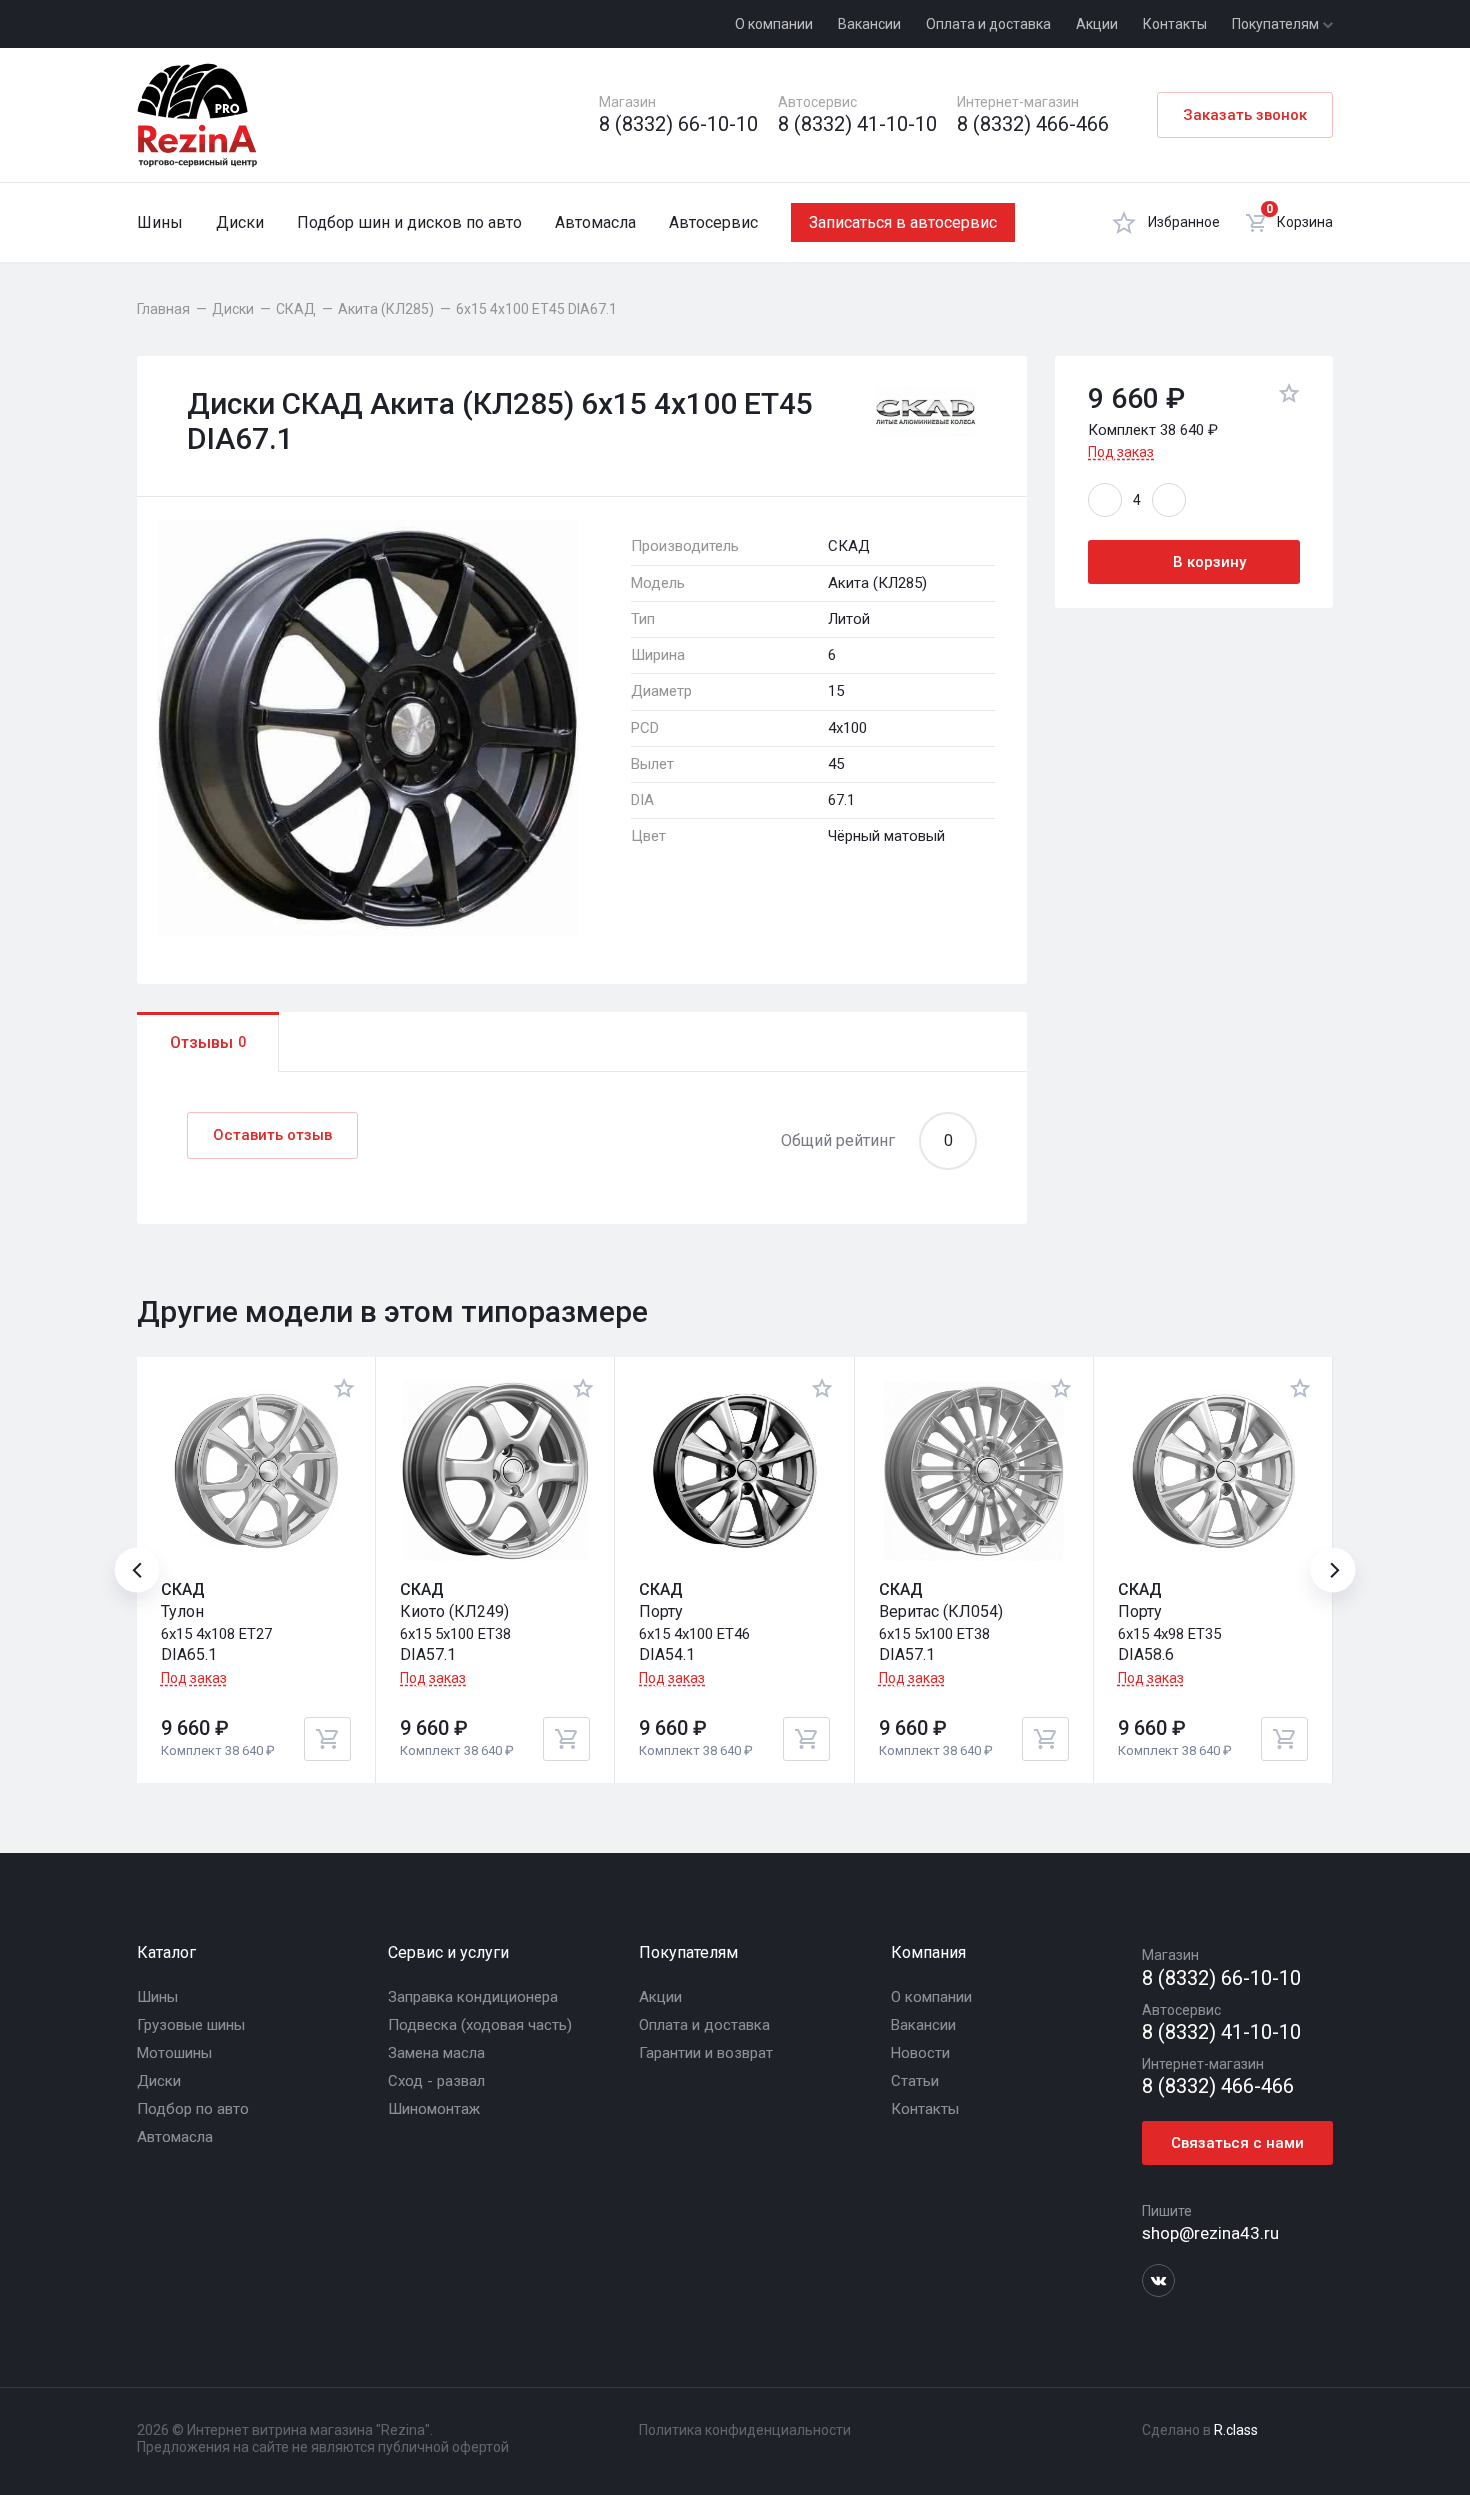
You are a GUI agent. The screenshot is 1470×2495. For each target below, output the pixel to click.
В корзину (1209, 562)
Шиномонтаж (434, 2109)
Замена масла (436, 2053)
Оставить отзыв (272, 1135)
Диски (240, 222)
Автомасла (595, 222)
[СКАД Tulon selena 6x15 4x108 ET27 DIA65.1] (256, 1471)
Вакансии (869, 24)
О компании (774, 24)
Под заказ (1121, 452)
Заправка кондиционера (473, 1997)
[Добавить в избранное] (1289, 396)
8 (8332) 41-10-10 (857, 124)
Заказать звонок (1245, 115)
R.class (1236, 2430)
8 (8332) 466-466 (1033, 124)
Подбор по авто (193, 2109)
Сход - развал (436, 2081)
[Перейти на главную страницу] (197, 115)
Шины (160, 222)
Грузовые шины (191, 2025)
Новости (920, 2053)
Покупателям (1277, 24)
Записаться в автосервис (903, 222)
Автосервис (713, 222)
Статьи (915, 2081)
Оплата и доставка (988, 24)
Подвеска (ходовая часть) (480, 2025)
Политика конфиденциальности (745, 2430)
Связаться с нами (1237, 2143)
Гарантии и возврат (706, 2053)
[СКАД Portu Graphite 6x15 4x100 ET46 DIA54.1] (734, 1471)
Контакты (1175, 24)
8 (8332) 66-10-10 (678, 124)
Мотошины (174, 2053)
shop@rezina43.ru (1210, 2233)
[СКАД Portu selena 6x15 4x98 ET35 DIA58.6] (1213, 1471)
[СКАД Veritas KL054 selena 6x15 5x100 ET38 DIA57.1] (974, 1471)
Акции (1097, 24)
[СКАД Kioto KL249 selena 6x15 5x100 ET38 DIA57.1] (495, 1471)
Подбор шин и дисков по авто (409, 222)
